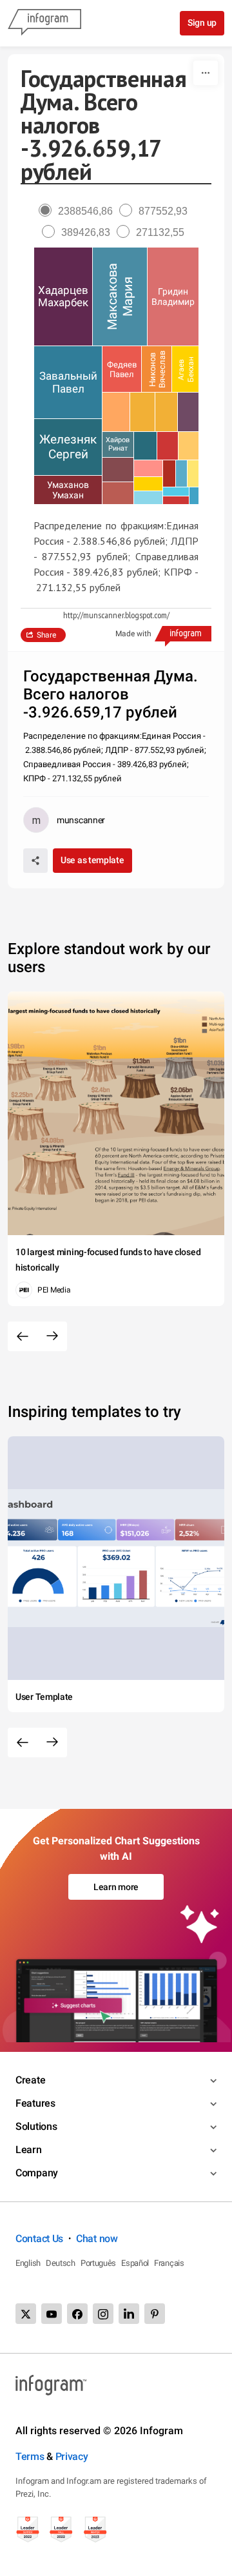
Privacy (72, 2456)
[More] (206, 73)
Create (30, 2080)
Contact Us (39, 2239)
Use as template (92, 860)
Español (135, 2263)
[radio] (79, 211)
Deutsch (61, 2263)
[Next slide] (52, 1336)
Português (98, 2263)
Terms (30, 2456)
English (28, 2263)
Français (169, 2263)
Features (35, 2103)
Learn (29, 2150)
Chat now (97, 2239)
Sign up (202, 23)
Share (46, 635)
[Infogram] (44, 23)
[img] (63, 297)
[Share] (35, 861)
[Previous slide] (23, 1336)
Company (37, 2173)
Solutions (36, 2126)
